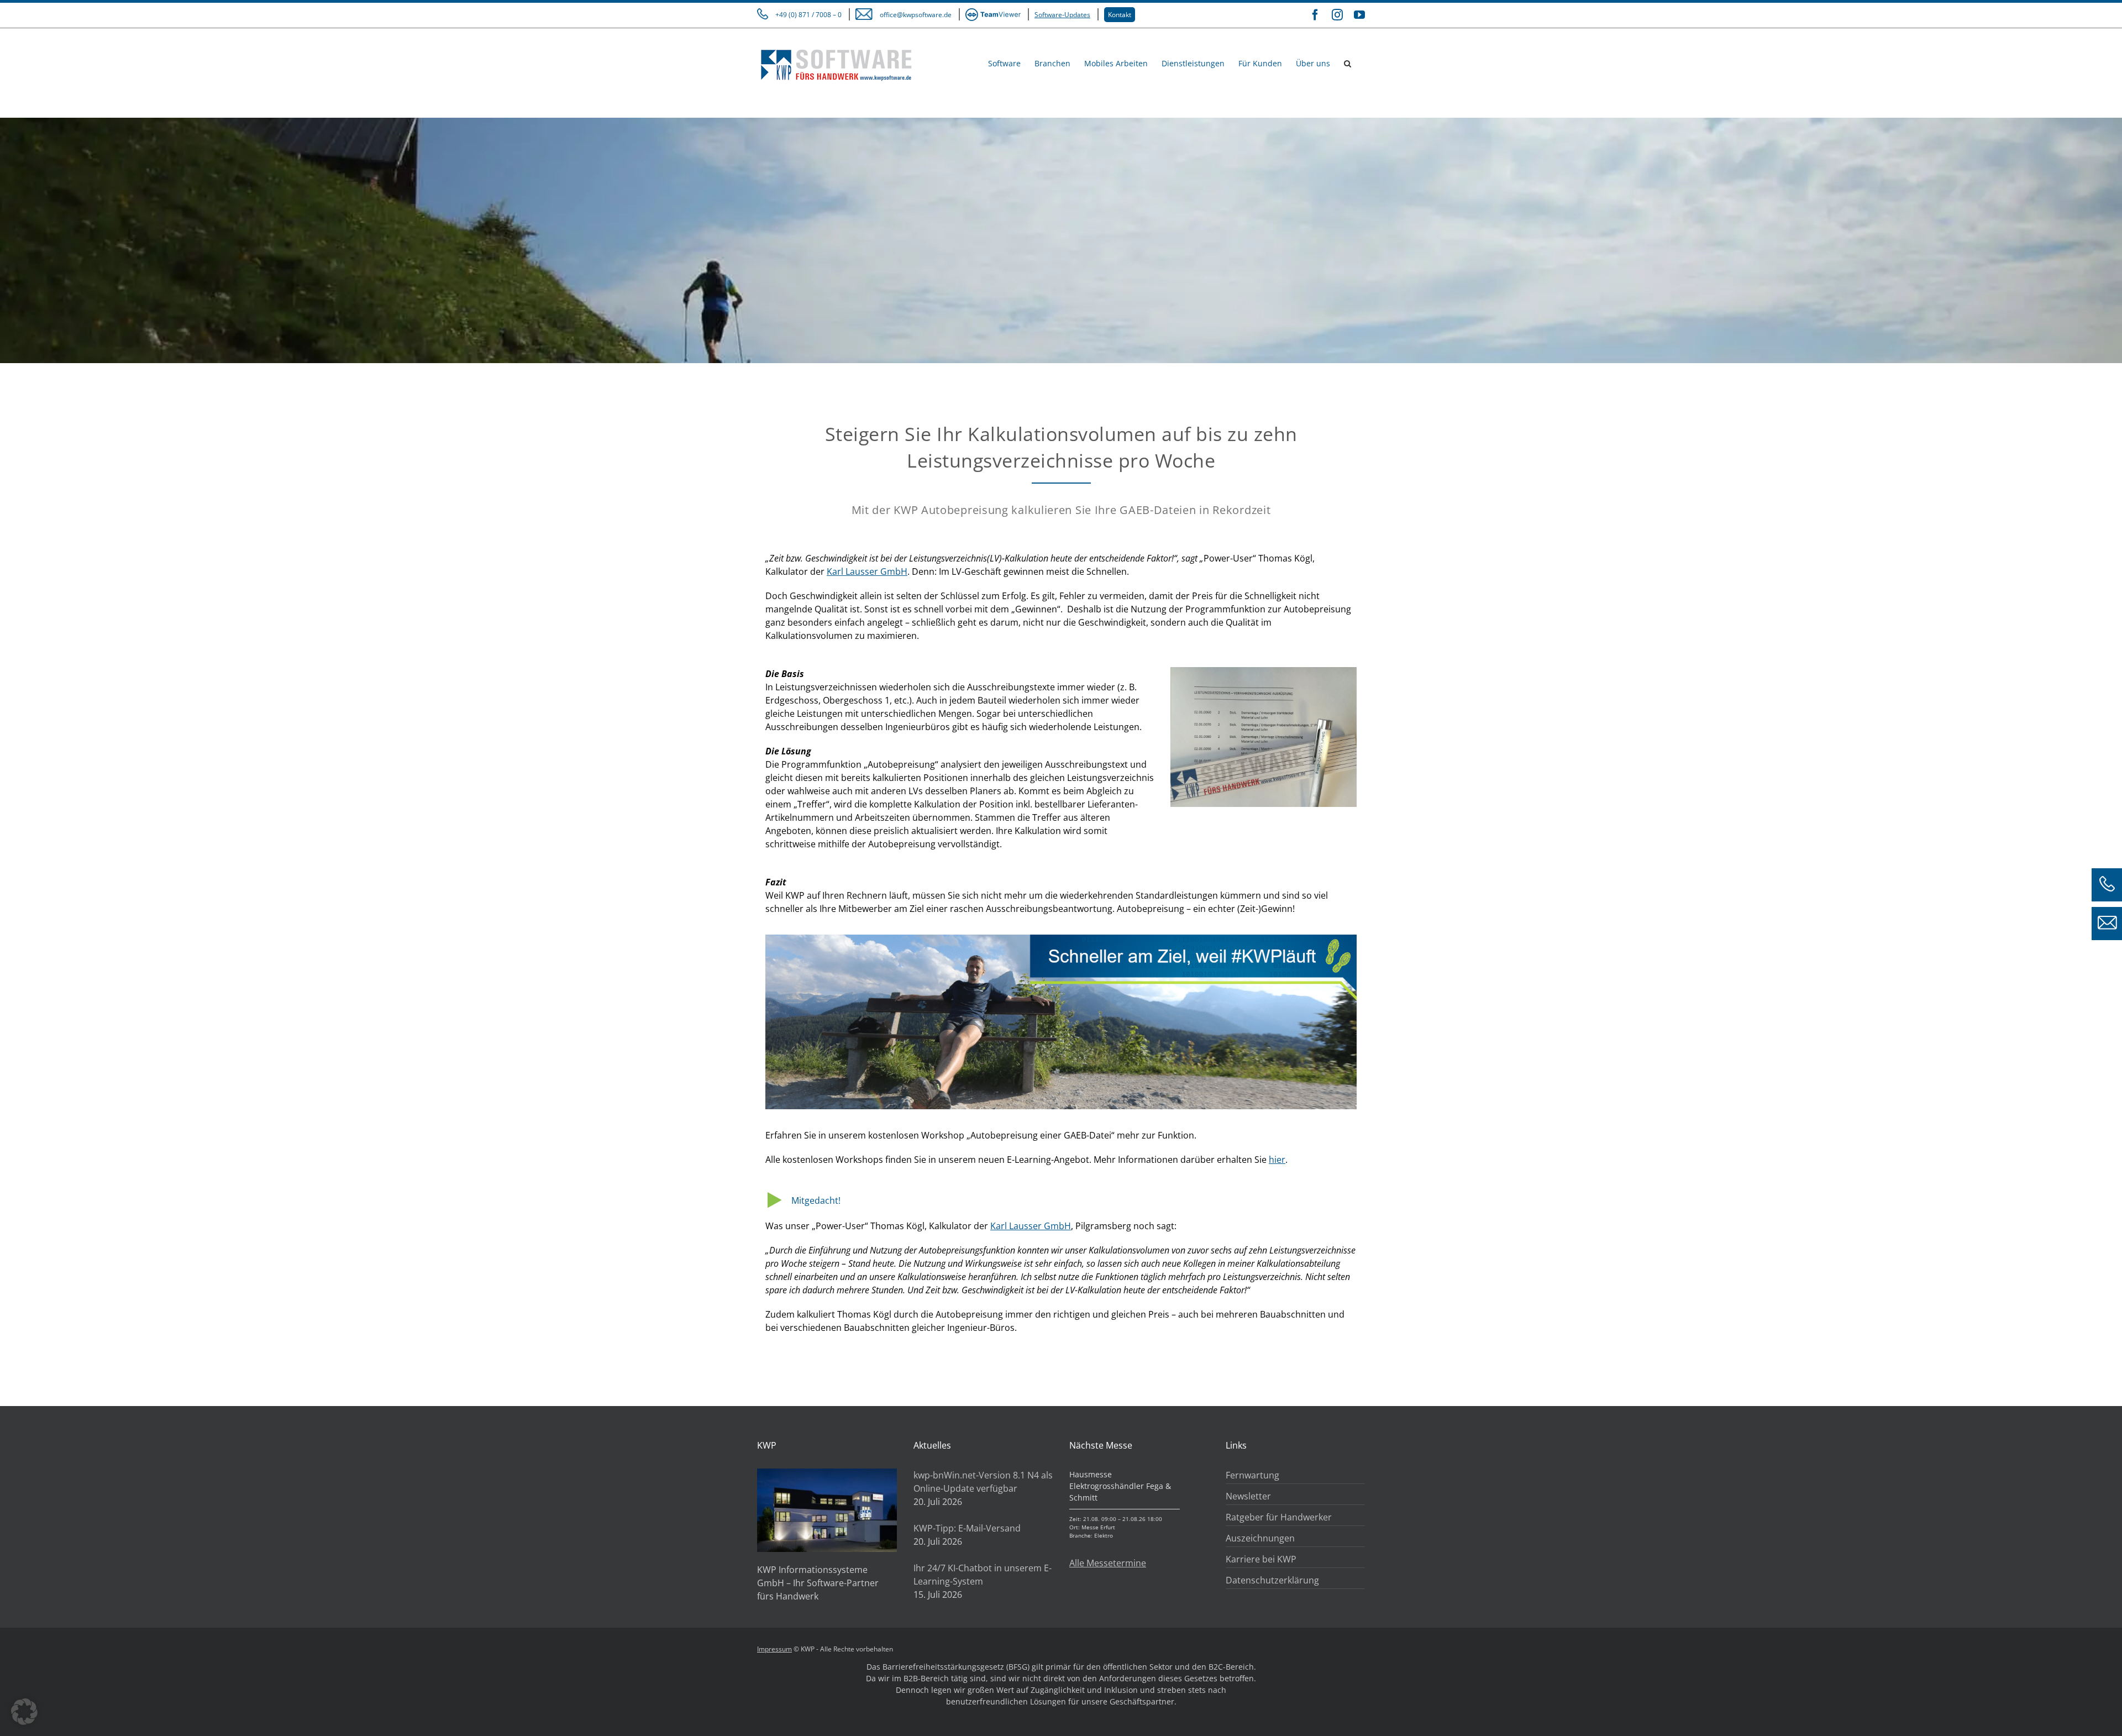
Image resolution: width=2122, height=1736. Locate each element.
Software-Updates (1062, 15)
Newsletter (1248, 1496)
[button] (1348, 63)
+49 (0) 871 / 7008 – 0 (808, 15)
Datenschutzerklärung (1272, 1580)
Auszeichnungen (1260, 1538)
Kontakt (1120, 15)
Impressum (774, 1649)
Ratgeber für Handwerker (1279, 1517)
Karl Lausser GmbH (867, 571)
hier (1277, 1160)
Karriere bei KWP (1261, 1559)
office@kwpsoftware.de (916, 15)
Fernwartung (1252, 1475)
